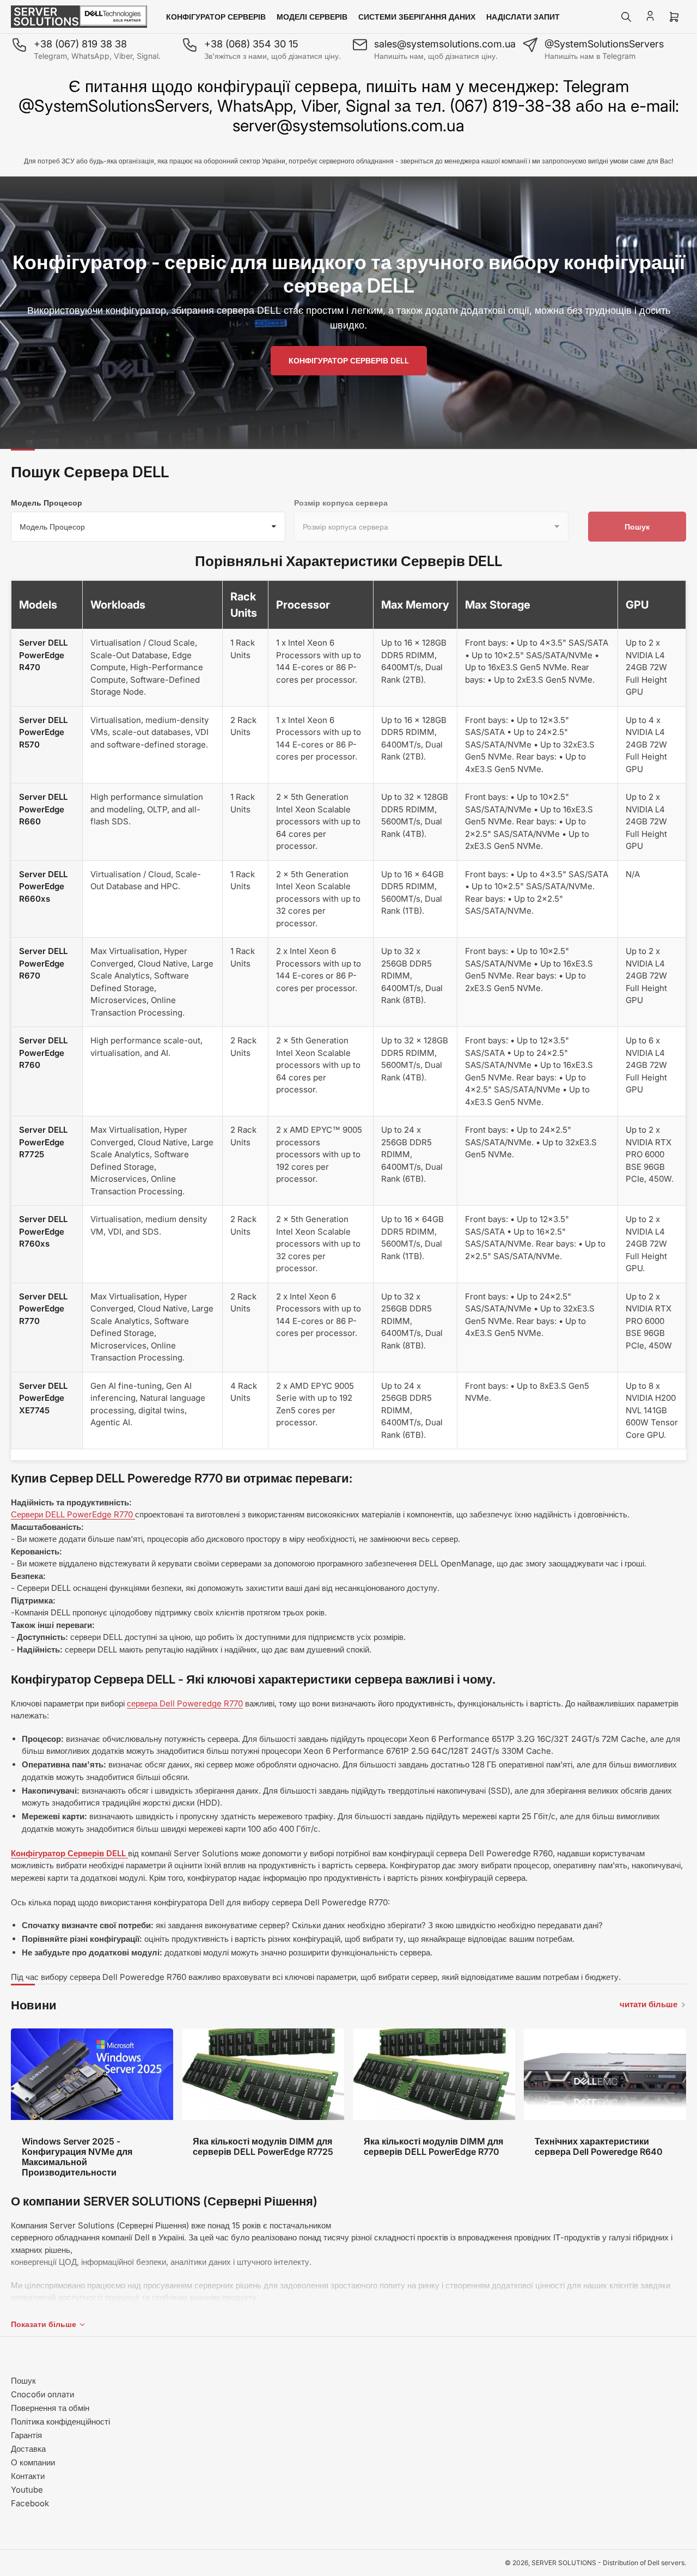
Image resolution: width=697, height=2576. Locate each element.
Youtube (27, 2490)
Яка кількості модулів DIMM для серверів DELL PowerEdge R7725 (263, 2146)
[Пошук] (626, 17)
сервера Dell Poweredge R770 (185, 1703)
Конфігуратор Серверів (216, 17)
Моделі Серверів (312, 17)
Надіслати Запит (523, 17)
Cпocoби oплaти (42, 2394)
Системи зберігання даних (417, 17)
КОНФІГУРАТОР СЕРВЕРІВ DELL (349, 360)
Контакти (28, 2476)
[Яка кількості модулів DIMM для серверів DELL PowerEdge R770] (434, 2074)
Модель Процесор (47, 503)
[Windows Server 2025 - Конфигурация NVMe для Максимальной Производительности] (92, 2074)
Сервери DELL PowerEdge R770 (73, 1514)
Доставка (28, 2449)
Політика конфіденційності (60, 2422)
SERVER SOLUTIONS (564, 2563)
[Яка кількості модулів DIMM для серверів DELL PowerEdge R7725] (263, 2074)
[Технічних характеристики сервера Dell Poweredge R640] (605, 2074)
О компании (33, 2462)
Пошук (637, 527)
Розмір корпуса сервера (341, 503)
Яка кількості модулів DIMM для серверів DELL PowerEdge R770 (433, 2146)
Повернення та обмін (50, 2408)
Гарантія (26, 2435)
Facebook (30, 2503)
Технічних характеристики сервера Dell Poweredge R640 (599, 2146)
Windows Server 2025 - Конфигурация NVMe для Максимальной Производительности (77, 2157)
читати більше (649, 2004)
